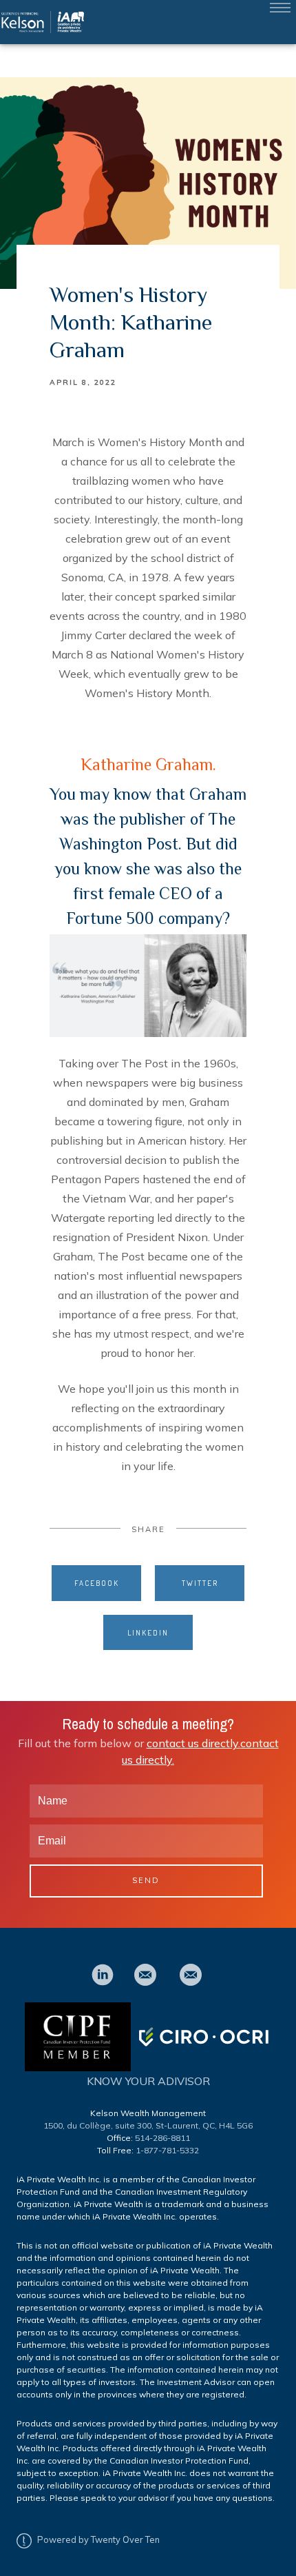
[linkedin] (103, 1975)
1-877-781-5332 (167, 2150)
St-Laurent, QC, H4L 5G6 (204, 2125)
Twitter (200, 1583)
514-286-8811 (162, 2138)
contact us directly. (193, 1743)
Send (146, 1880)
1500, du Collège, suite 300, (99, 2125)
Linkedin (148, 1632)
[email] (145, 1975)
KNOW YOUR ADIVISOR (148, 2081)
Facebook (97, 1583)
